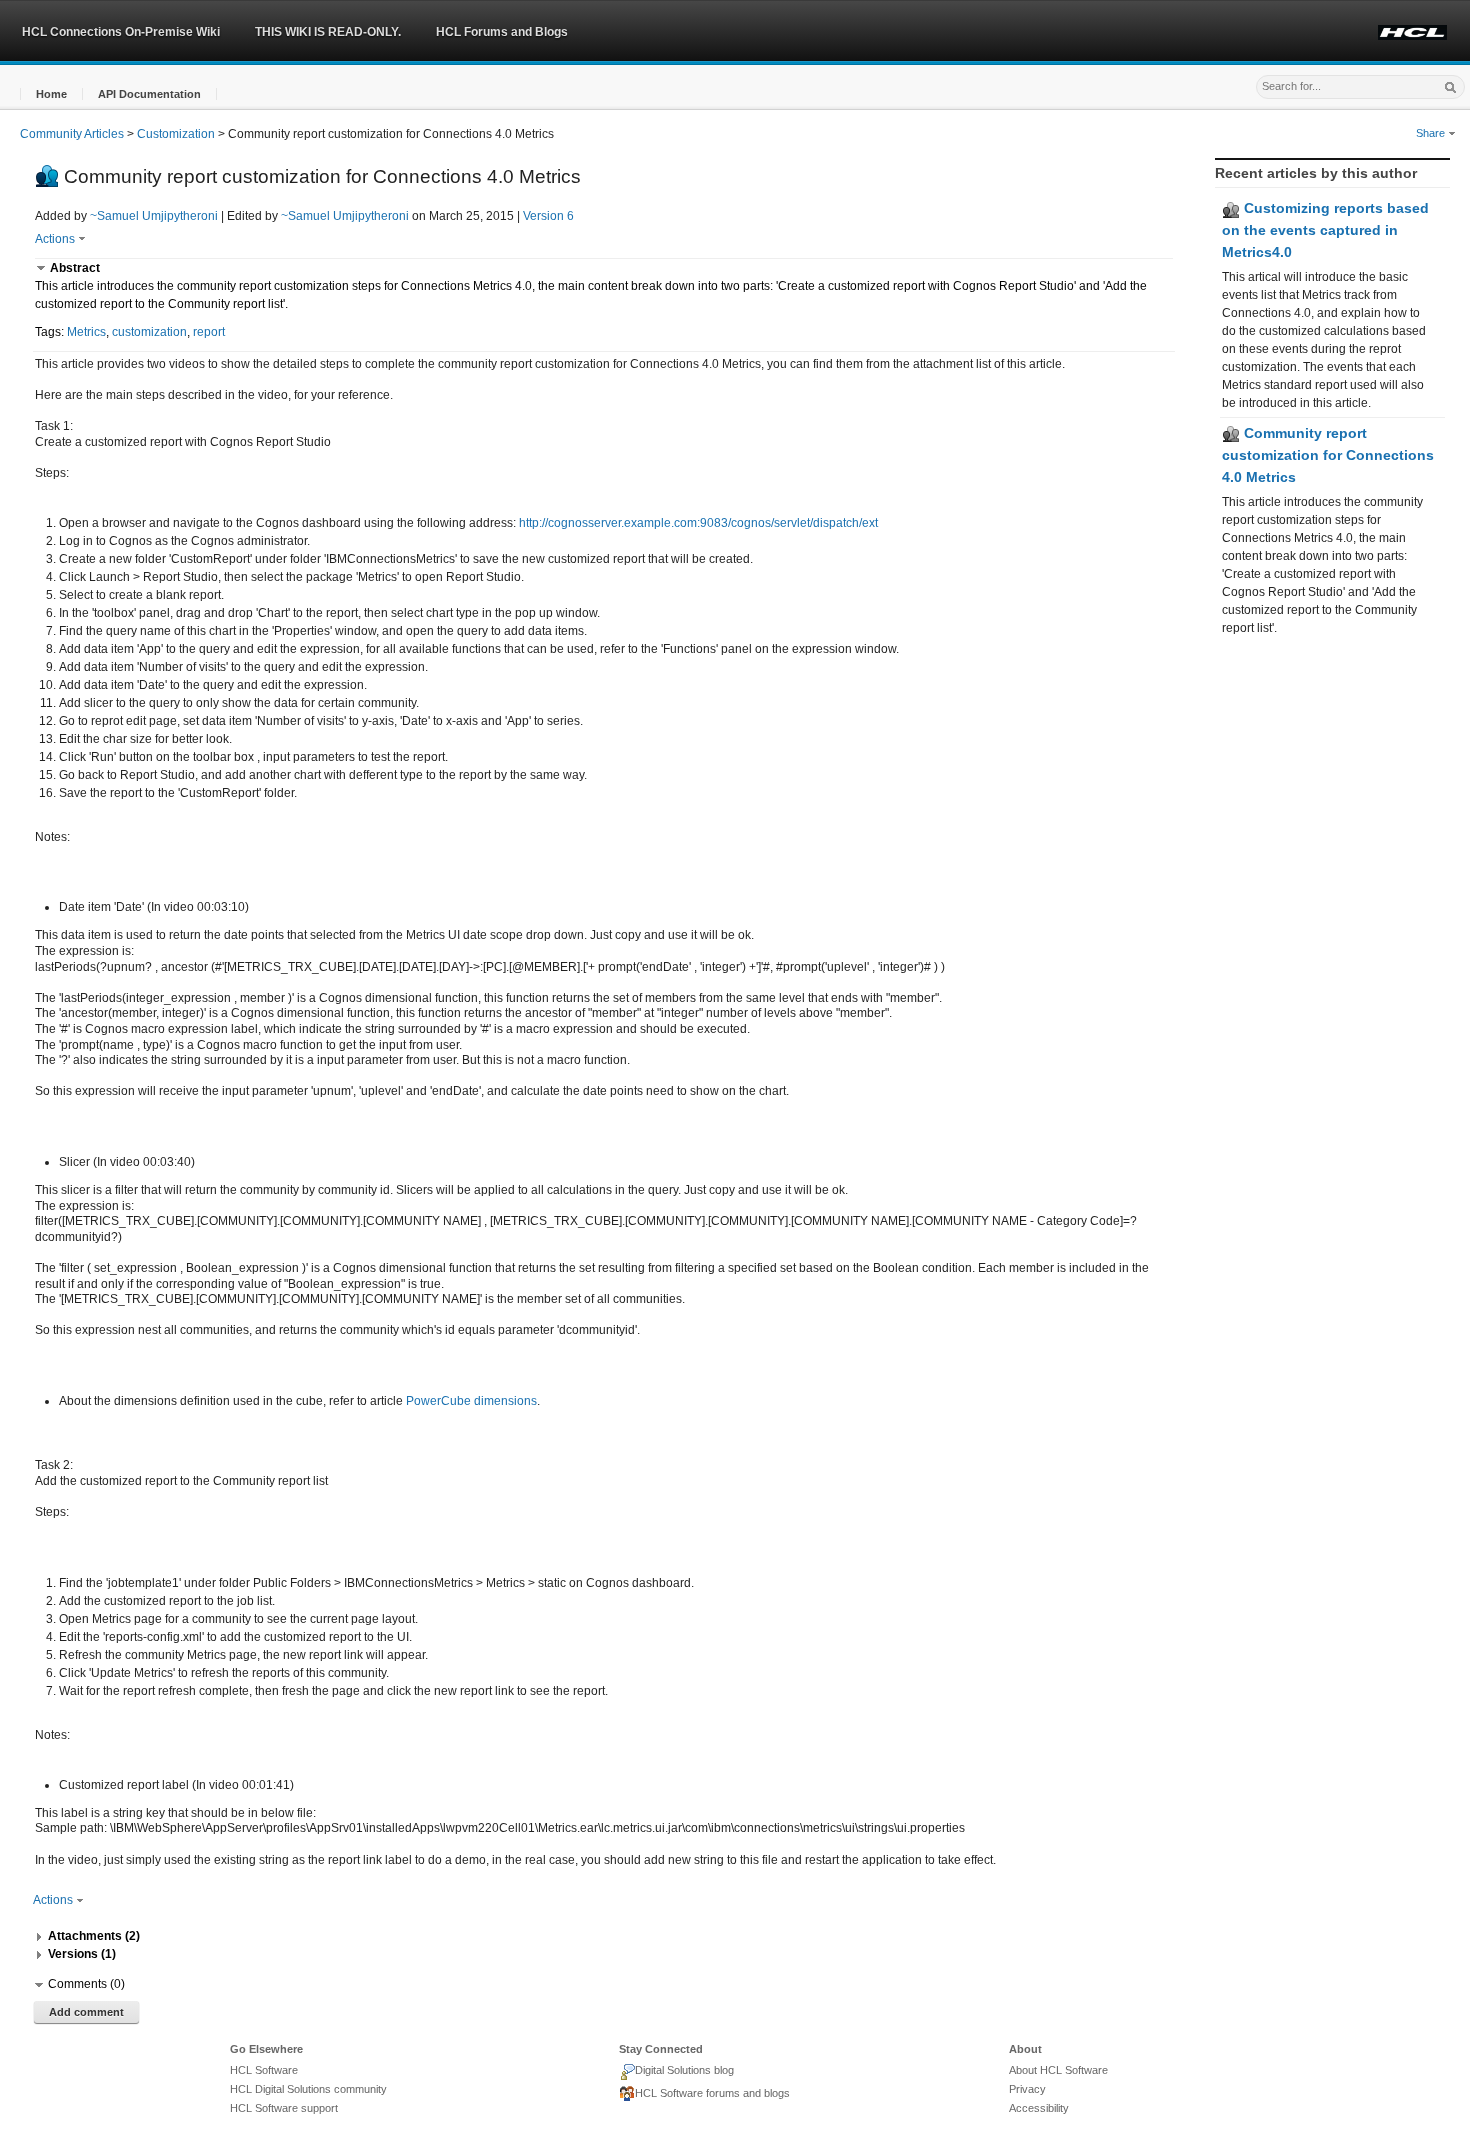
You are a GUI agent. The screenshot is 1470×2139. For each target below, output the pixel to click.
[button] (51, 94)
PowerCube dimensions (471, 1401)
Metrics (86, 332)
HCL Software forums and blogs (712, 2093)
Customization (176, 134)
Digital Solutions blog (684, 2070)
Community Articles (72, 134)
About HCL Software (1058, 2070)
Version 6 (548, 216)
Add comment (86, 2012)
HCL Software (264, 2070)
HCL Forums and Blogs (502, 32)
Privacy (1027, 2089)
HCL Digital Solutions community (308, 2089)
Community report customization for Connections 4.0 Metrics (1328, 454)
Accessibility (1039, 2108)
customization (149, 332)
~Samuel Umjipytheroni (154, 216)
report (209, 332)
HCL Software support (284, 2108)
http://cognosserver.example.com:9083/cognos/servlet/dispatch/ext (698, 523)
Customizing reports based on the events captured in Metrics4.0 (1325, 229)
